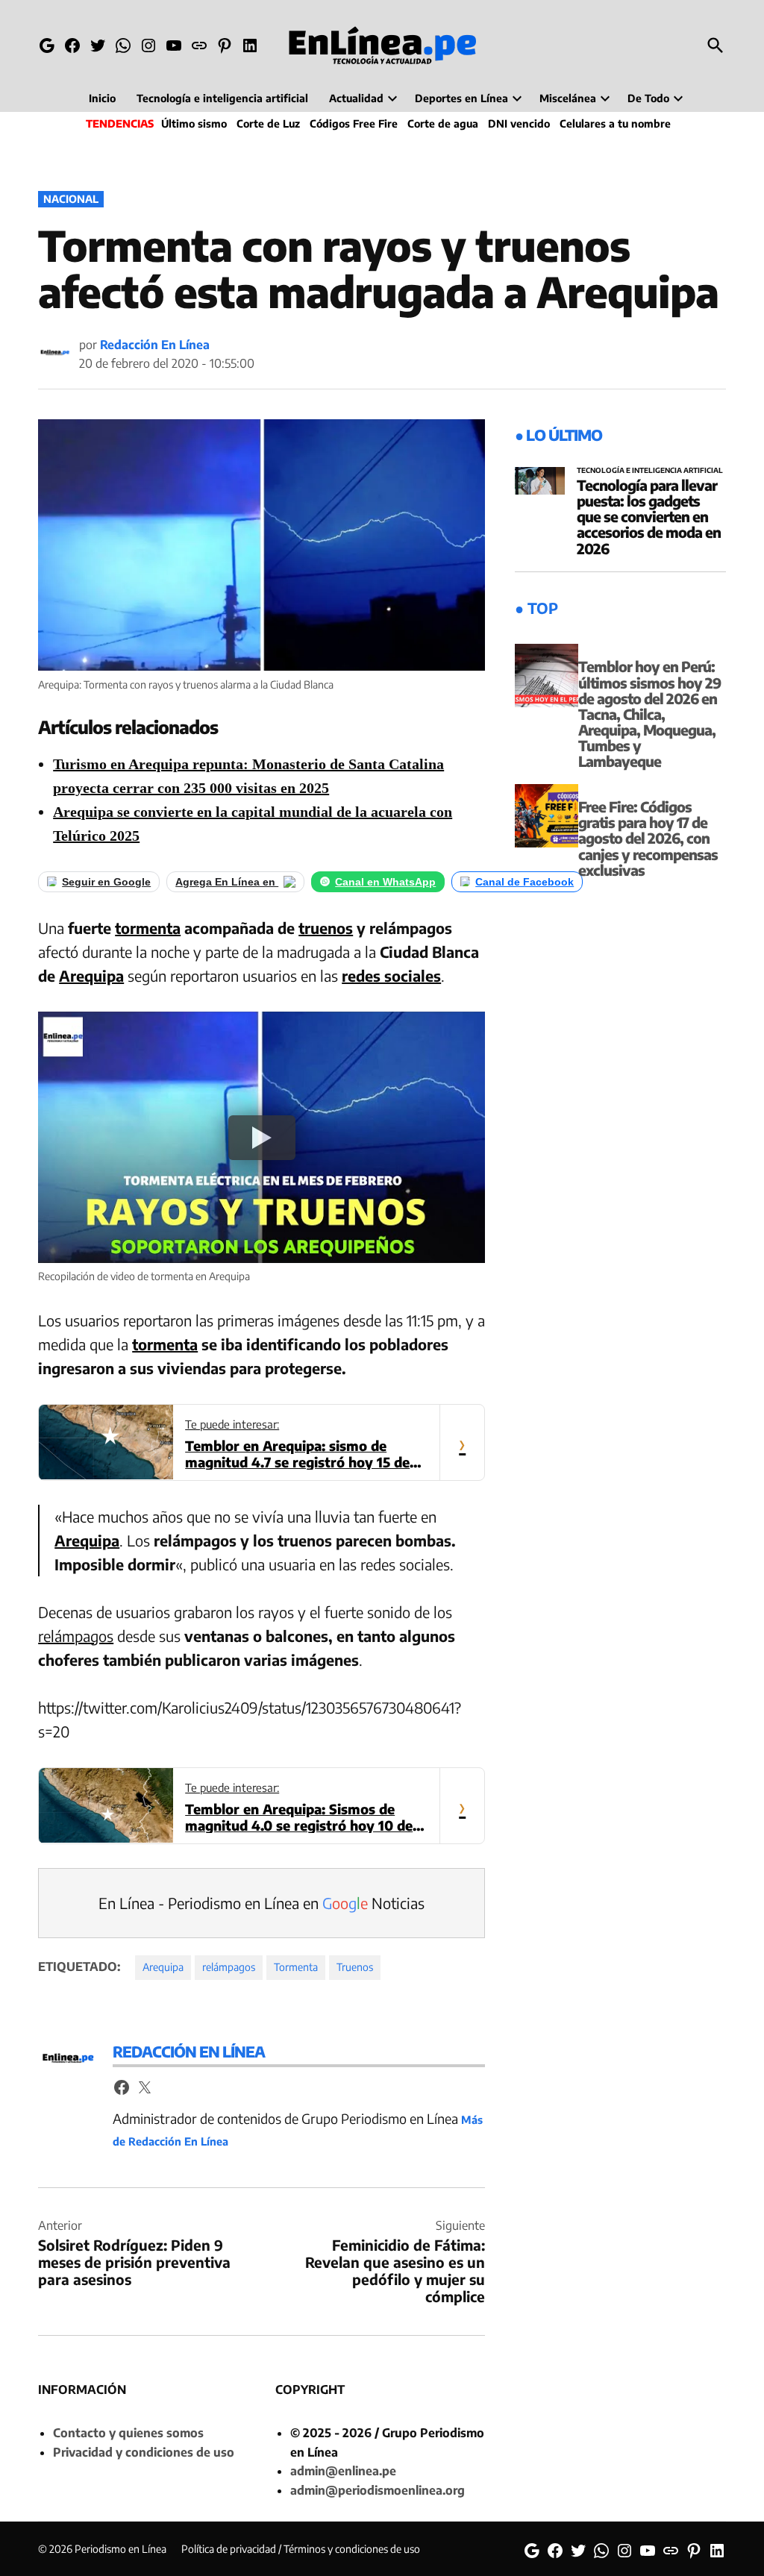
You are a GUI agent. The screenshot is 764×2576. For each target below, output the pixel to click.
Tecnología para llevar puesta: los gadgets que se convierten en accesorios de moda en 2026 (649, 516)
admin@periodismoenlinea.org (378, 2490)
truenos (326, 928)
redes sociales (391, 975)
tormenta (148, 928)
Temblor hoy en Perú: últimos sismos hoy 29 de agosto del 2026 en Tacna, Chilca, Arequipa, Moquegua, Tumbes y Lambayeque (649, 714)
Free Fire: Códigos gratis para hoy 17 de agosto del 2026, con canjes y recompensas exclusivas (648, 838)
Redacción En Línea (155, 345)
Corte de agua (443, 123)
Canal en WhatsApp (385, 882)
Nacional (71, 199)
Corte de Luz (268, 123)
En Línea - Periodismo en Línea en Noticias (262, 1903)
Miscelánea (568, 98)
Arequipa (91, 975)
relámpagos (76, 1636)
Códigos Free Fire (354, 123)
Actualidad (356, 98)
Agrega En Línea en (227, 882)
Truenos (355, 1967)
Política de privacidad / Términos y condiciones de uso (301, 2549)
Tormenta (296, 1967)
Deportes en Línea (461, 98)
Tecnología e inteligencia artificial (222, 98)
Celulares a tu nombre (615, 123)
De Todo (648, 98)
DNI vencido (519, 123)
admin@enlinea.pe (343, 2471)
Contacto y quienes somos (128, 2433)
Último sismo (194, 123)
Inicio (102, 98)
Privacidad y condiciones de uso (144, 2452)
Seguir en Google (106, 882)
